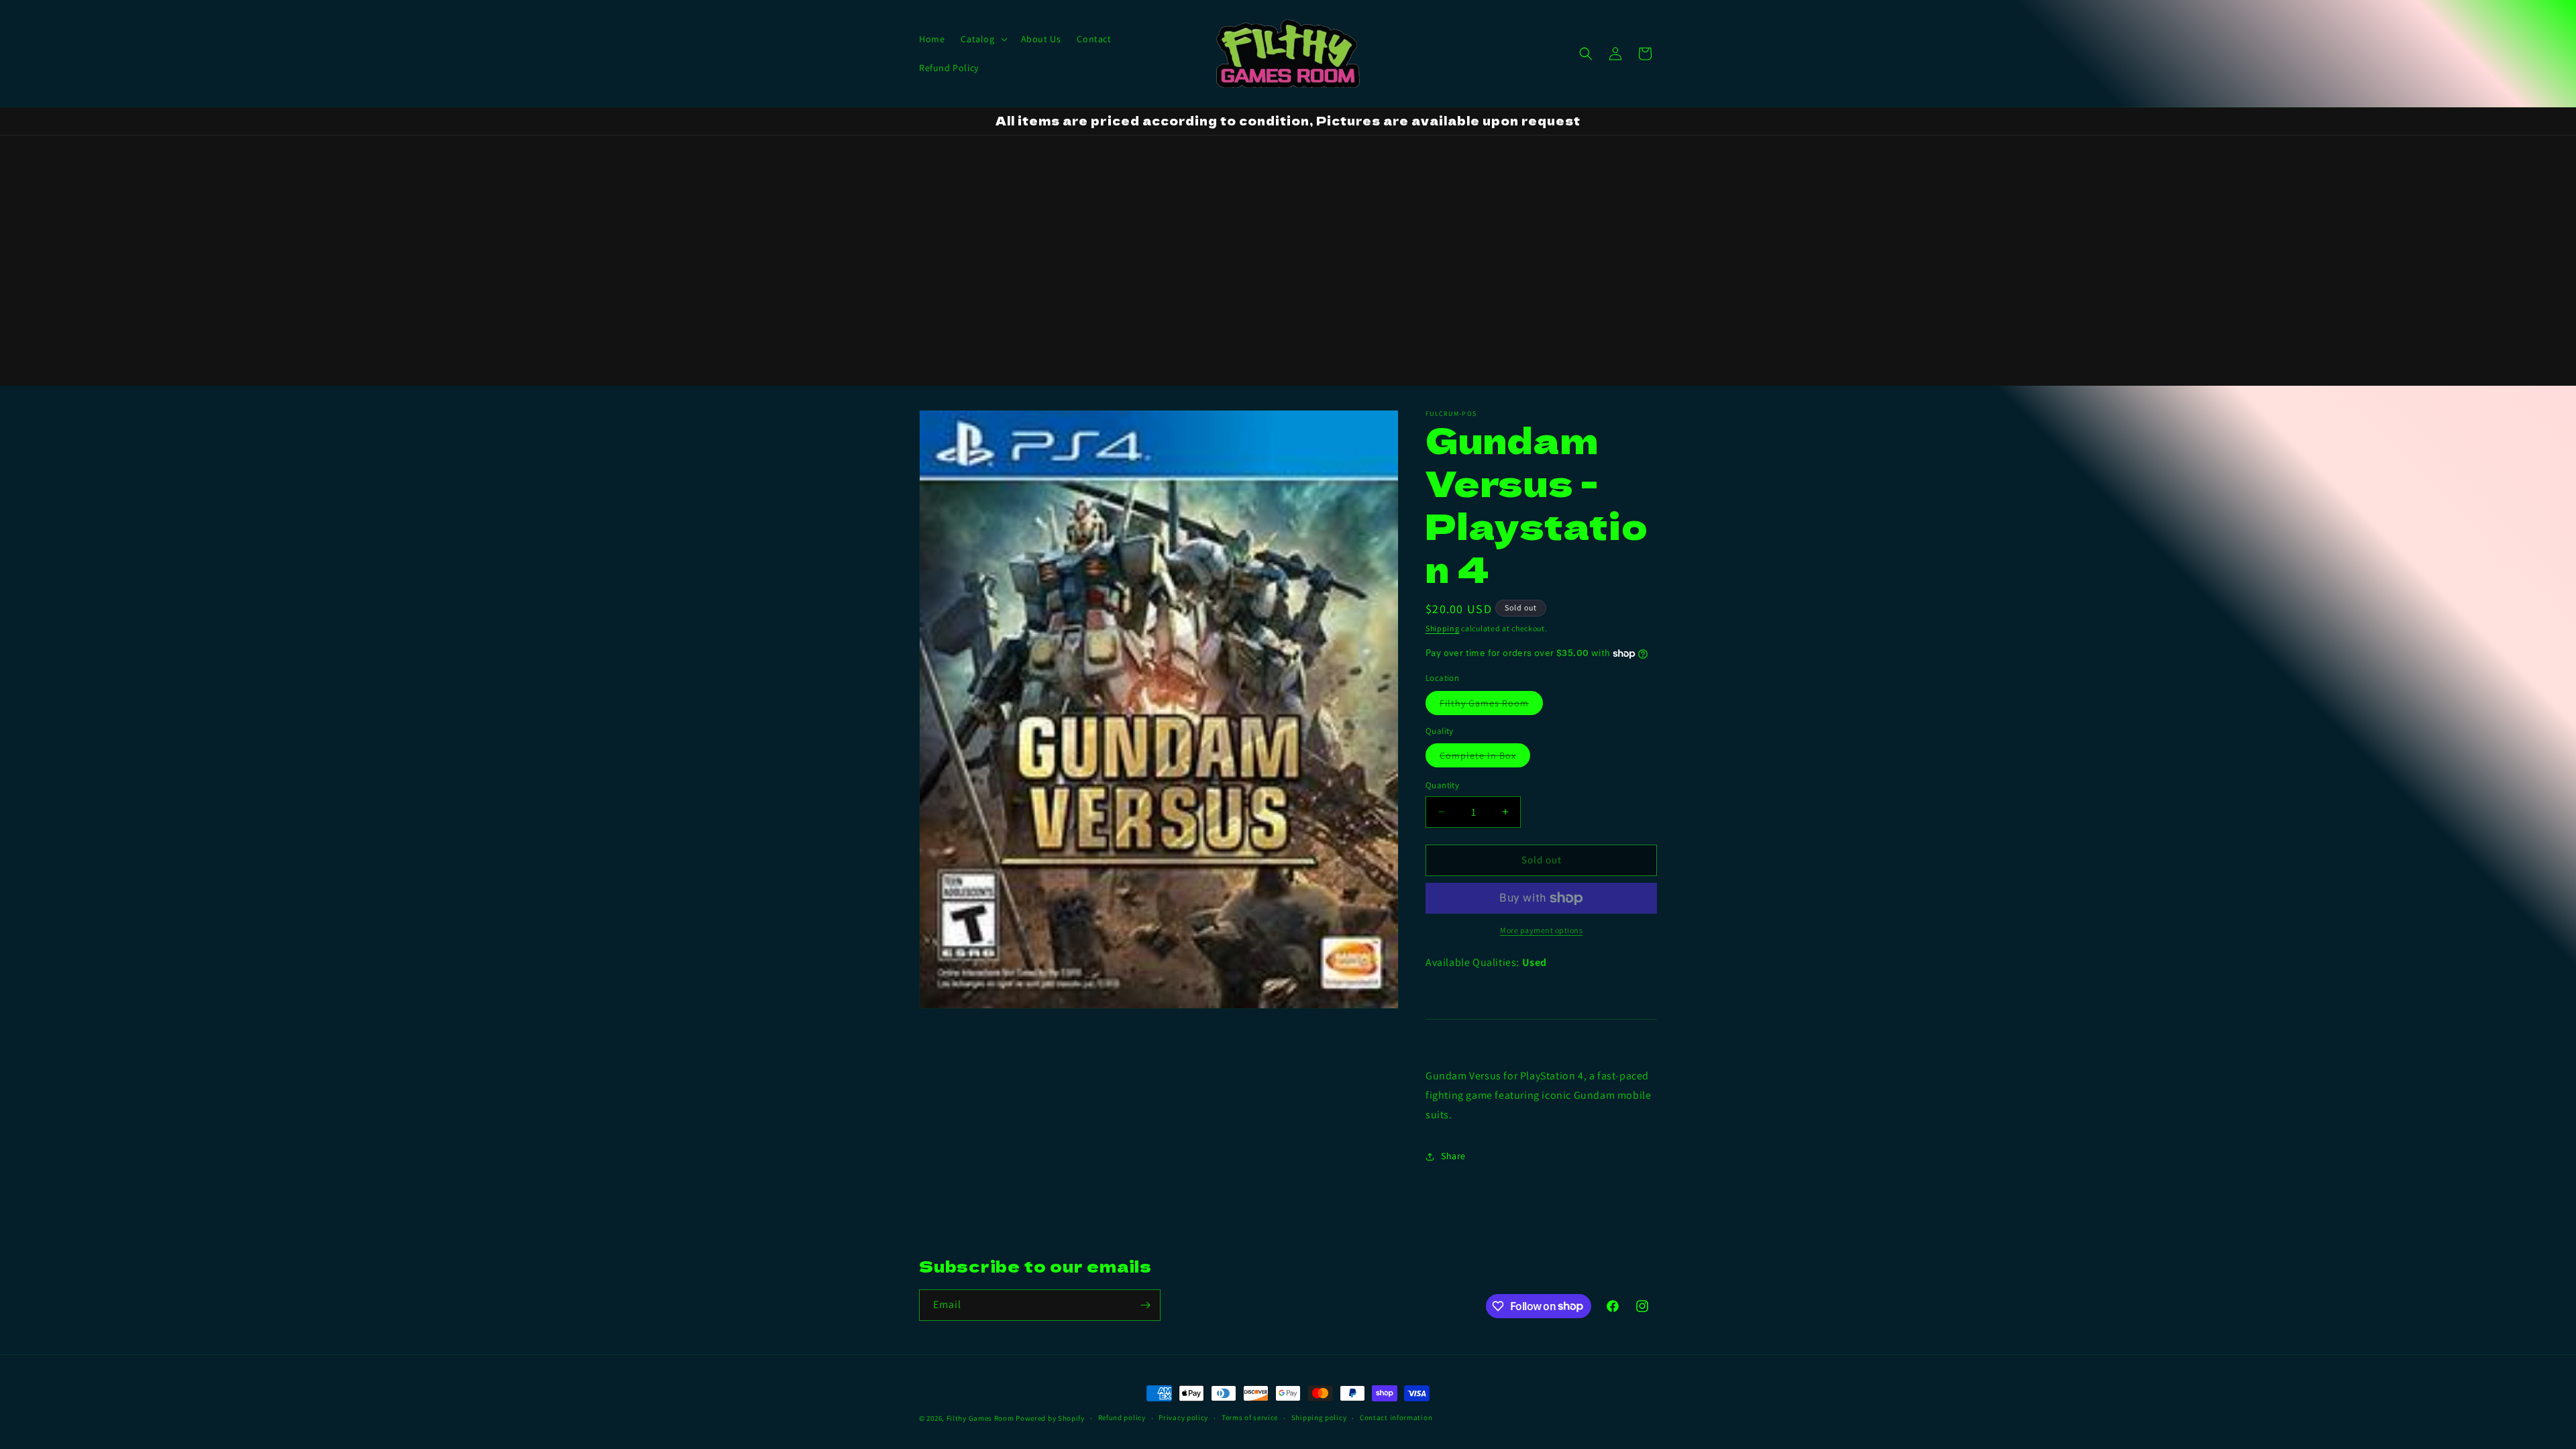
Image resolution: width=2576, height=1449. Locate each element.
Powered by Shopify (1050, 1418)
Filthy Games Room (1491, 706)
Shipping (1443, 628)
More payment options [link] (1541, 930)
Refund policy (1122, 1417)
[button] (982, 39)
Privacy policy (1183, 1417)
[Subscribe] (1145, 1305)
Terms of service (1250, 1417)
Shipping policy (1319, 1417)
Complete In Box (1485, 758)
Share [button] (1453, 1156)
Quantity (1442, 785)
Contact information (1396, 1417)
